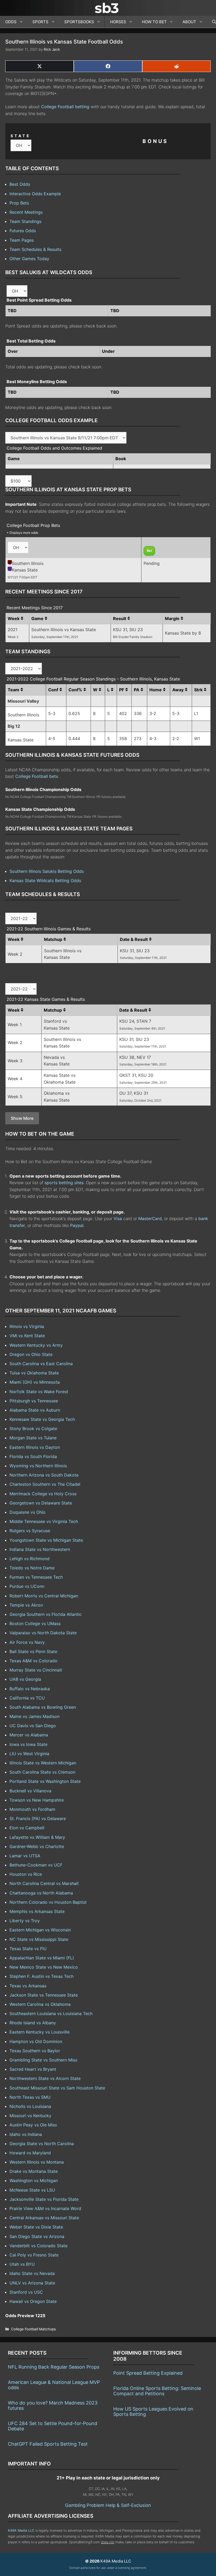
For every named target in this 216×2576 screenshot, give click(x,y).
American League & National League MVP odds (54, 2385)
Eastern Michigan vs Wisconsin (40, 1930)
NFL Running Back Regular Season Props (54, 2367)
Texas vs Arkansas (28, 1986)
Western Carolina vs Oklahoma (40, 2004)
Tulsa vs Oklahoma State (34, 1373)
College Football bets (37, 776)
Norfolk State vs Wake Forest (39, 1392)
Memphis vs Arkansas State (37, 1911)
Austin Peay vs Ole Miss (33, 2125)
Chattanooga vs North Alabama (41, 1893)
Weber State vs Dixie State (36, 2227)
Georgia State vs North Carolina (42, 2144)
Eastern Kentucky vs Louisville (40, 2032)
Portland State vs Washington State (45, 1781)
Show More (22, 1118)
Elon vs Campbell (27, 1828)
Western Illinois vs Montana (37, 2162)
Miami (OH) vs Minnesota (35, 1382)
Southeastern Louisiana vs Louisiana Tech (51, 2013)
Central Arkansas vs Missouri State (44, 2218)
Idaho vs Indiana (26, 2134)
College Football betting (65, 107)
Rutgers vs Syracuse (30, 1531)
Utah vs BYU (22, 2264)
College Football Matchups (33, 2329)
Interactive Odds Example (35, 194)
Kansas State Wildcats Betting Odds (45, 880)
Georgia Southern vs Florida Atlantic (46, 1614)
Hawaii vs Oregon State (33, 2301)
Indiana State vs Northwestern (40, 1549)
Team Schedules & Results (35, 249)
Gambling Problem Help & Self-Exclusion (108, 2505)
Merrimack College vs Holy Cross (43, 1494)
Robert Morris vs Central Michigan (44, 1596)
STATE (21, 136)
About (189, 22)
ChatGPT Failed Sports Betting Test (48, 2444)
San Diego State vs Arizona (37, 2236)
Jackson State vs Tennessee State (44, 1995)
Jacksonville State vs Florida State (44, 2199)
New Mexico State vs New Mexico (44, 1967)
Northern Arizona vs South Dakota (44, 1475)
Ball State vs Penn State (33, 1651)
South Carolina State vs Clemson (42, 1772)
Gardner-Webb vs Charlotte (37, 1846)
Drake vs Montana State (34, 2171)
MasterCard (150, 1218)
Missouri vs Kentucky (30, 2116)
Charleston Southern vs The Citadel (45, 1484)
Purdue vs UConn (27, 1586)
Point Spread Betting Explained (148, 2373)
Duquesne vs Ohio (28, 1512)
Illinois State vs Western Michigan (43, 1763)
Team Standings (25, 221)
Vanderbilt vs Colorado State (38, 2246)
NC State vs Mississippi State (39, 1939)
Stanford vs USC (26, 2292)
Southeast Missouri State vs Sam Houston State (57, 2088)
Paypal (77, 1225)
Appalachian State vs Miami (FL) (42, 1958)
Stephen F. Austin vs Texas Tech (41, 1976)
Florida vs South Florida (33, 1456)
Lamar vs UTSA (25, 1856)
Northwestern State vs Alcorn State (45, 2078)
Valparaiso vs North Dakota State (43, 1633)
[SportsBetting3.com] (108, 8)
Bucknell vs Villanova (30, 1791)
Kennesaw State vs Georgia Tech (42, 1419)
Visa (118, 1218)
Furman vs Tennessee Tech (36, 1577)
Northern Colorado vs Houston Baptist (48, 1902)
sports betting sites (64, 1183)
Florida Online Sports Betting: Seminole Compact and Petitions (157, 2391)
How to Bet (154, 22)
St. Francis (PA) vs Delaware (38, 1818)
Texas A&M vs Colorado (33, 1661)
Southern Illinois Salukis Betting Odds (47, 871)
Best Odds (20, 184)
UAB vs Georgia (25, 1679)
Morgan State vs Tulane (33, 1438)
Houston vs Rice (26, 1874)
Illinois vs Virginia (27, 1326)
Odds (11, 22)
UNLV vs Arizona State (32, 2283)
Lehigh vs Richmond (30, 1559)
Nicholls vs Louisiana (30, 2106)
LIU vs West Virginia (29, 1754)
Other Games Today (29, 259)
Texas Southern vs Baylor (35, 2051)
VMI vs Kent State (27, 1336)
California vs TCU (27, 1698)
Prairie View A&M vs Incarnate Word (45, 2208)
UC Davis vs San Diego (33, 1726)
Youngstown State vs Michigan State (46, 1540)
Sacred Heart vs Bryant (33, 2069)
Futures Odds (23, 231)
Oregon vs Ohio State (31, 1354)
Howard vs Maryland (30, 2153)
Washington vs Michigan (34, 2180)
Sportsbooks (79, 22)
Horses (118, 22)
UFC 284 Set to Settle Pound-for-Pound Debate (53, 2426)
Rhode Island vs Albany (33, 2023)
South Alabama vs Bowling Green (43, 1707)
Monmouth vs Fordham (32, 1809)
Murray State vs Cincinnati (36, 1670)
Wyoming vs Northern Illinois (38, 1466)
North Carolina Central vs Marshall (44, 1883)
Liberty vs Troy (25, 1921)
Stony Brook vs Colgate (33, 1429)
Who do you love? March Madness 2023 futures (53, 2405)
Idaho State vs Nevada (32, 2273)
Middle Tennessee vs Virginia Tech (44, 1521)
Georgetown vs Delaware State (41, 1503)
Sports (40, 22)
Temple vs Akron (26, 1605)
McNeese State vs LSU (32, 2190)
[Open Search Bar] (211, 22)
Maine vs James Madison (35, 1716)
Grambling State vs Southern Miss (43, 2060)
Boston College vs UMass (35, 1623)
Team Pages (22, 240)
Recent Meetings (26, 212)
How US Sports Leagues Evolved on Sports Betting (153, 2411)
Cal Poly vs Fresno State (34, 2255)
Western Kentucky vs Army (36, 1345)
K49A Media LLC (21, 2530)
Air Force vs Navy (27, 1642)
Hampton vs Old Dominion (36, 2041)
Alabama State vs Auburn (35, 1410)
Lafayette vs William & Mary (37, 1837)
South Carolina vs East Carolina (41, 1364)
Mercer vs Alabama (29, 1735)
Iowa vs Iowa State (28, 1744)
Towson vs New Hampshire (37, 1800)
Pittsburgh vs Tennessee (34, 1401)
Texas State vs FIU (28, 1949)
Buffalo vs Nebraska (30, 1689)
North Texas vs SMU (30, 2097)
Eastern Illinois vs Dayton (35, 1447)
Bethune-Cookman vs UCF (36, 1865)
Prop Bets (19, 203)
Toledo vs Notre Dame (32, 1568)
